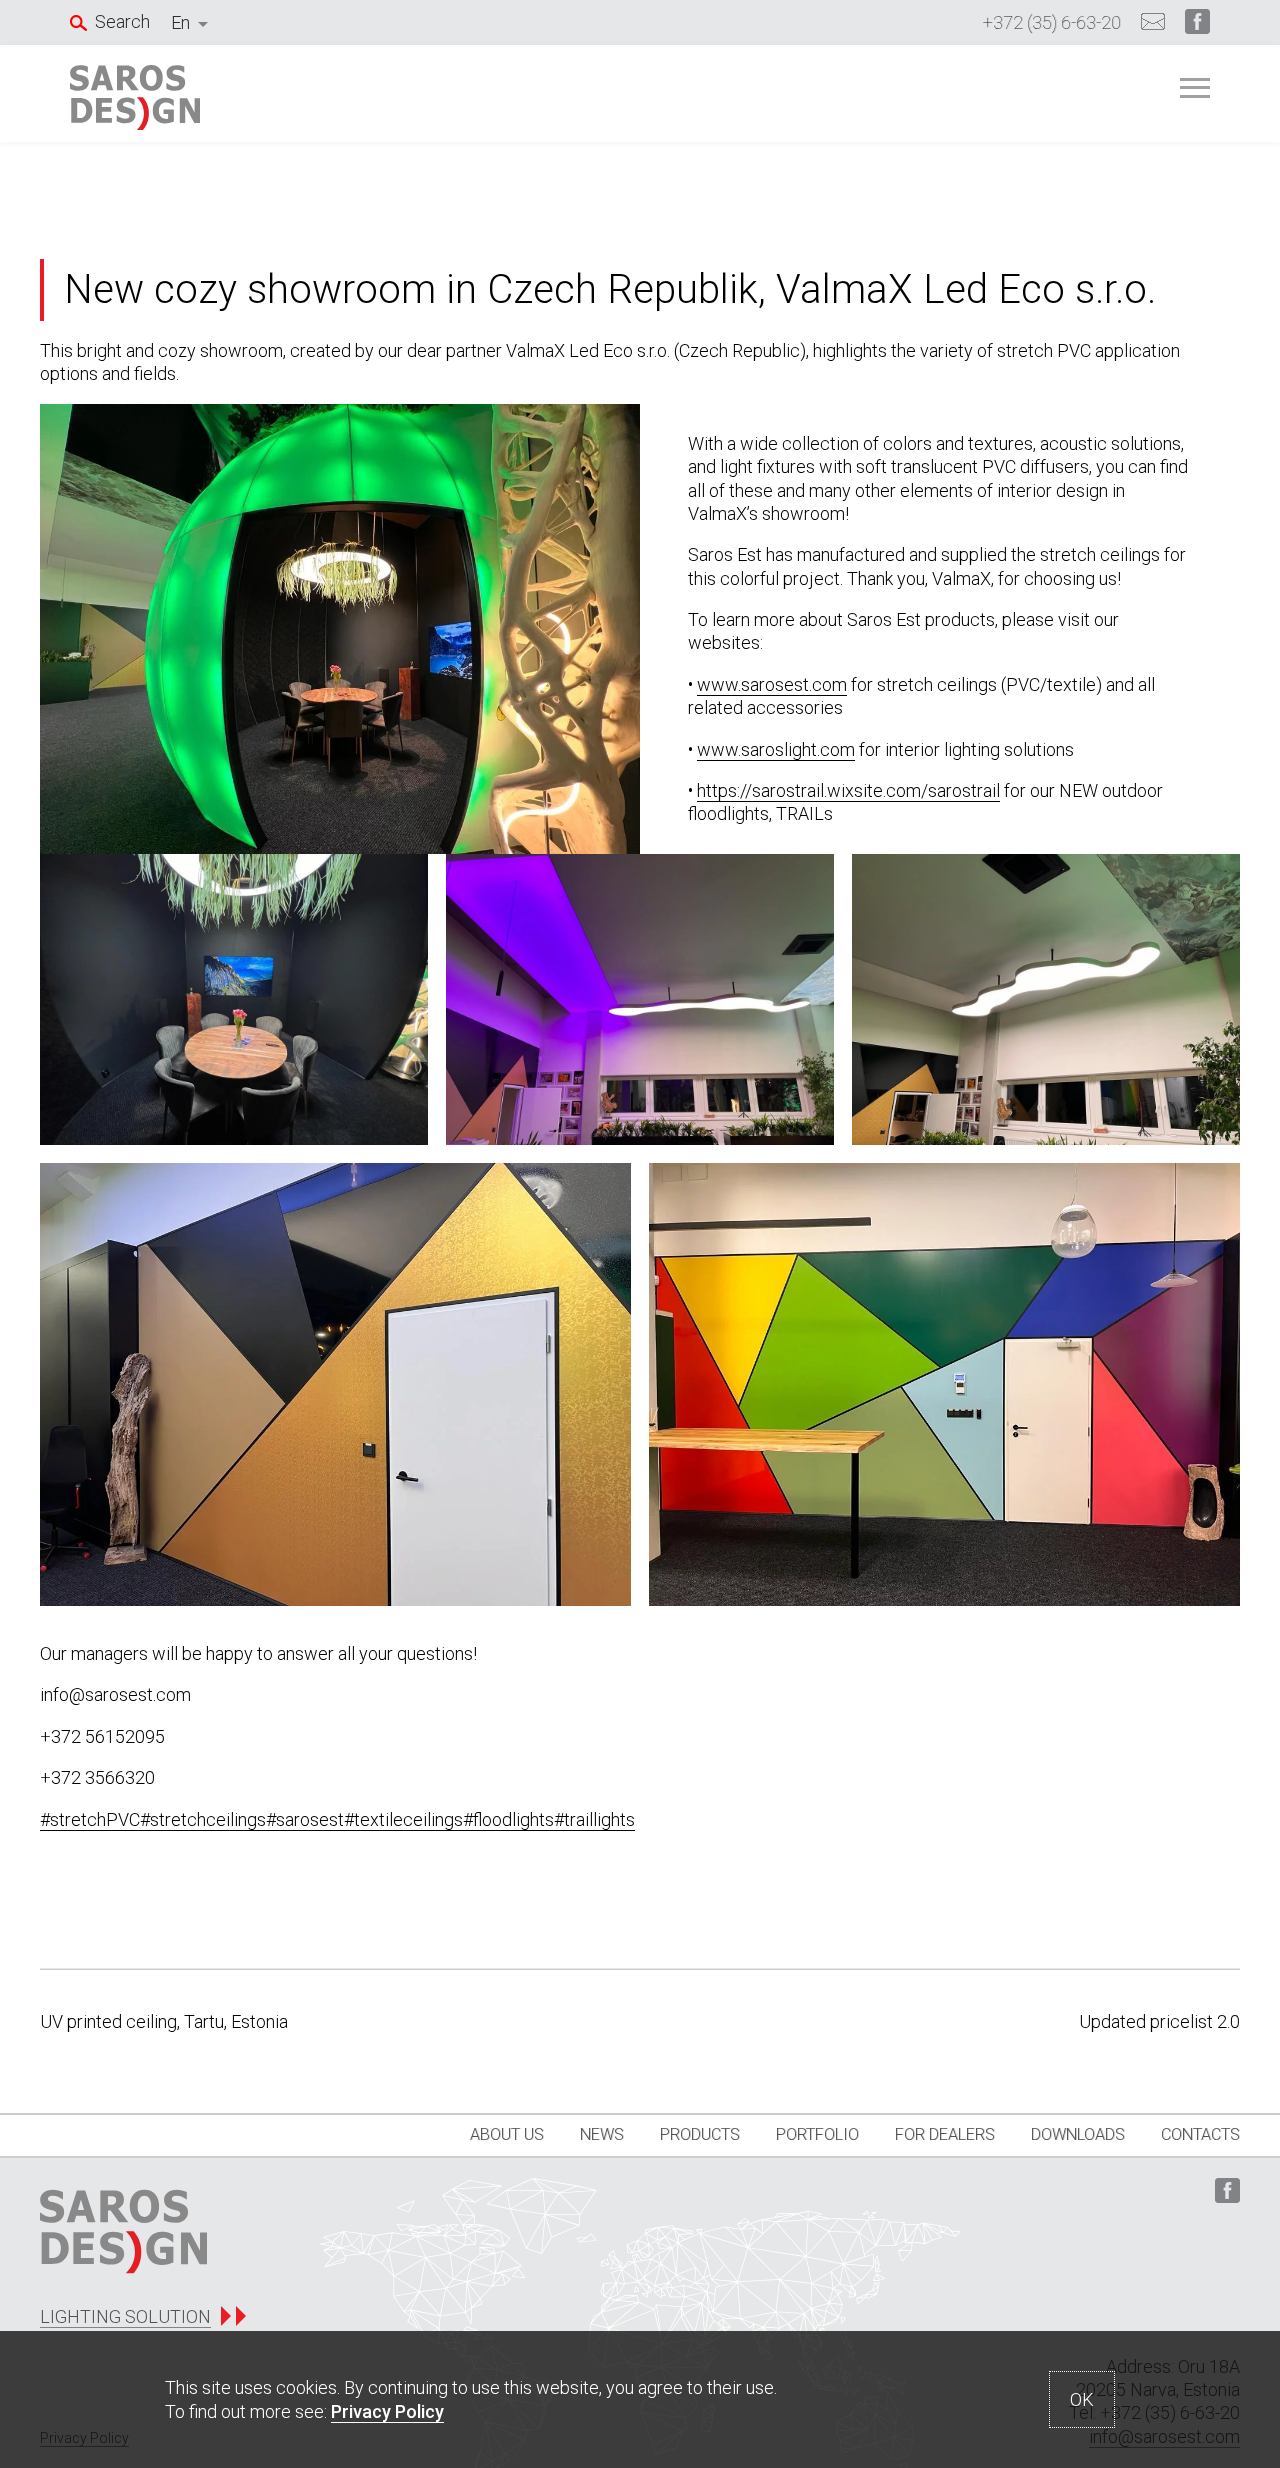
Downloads (1078, 2134)
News (602, 2134)
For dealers (945, 2134)
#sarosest (305, 1819)
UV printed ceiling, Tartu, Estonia (164, 2021)
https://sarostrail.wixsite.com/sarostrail (848, 790)
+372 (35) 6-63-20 (1052, 22)
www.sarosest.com (772, 684)
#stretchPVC (90, 1819)
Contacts (1200, 2134)
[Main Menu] (1195, 88)
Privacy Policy (387, 2411)
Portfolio (817, 2134)
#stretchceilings (203, 1819)
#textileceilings (403, 1819)
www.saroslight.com (776, 749)
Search (122, 21)
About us (507, 2134)
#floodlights (508, 1819)
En (180, 22)
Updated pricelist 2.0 (1159, 2021)
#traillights (594, 1819)
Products (700, 2134)
